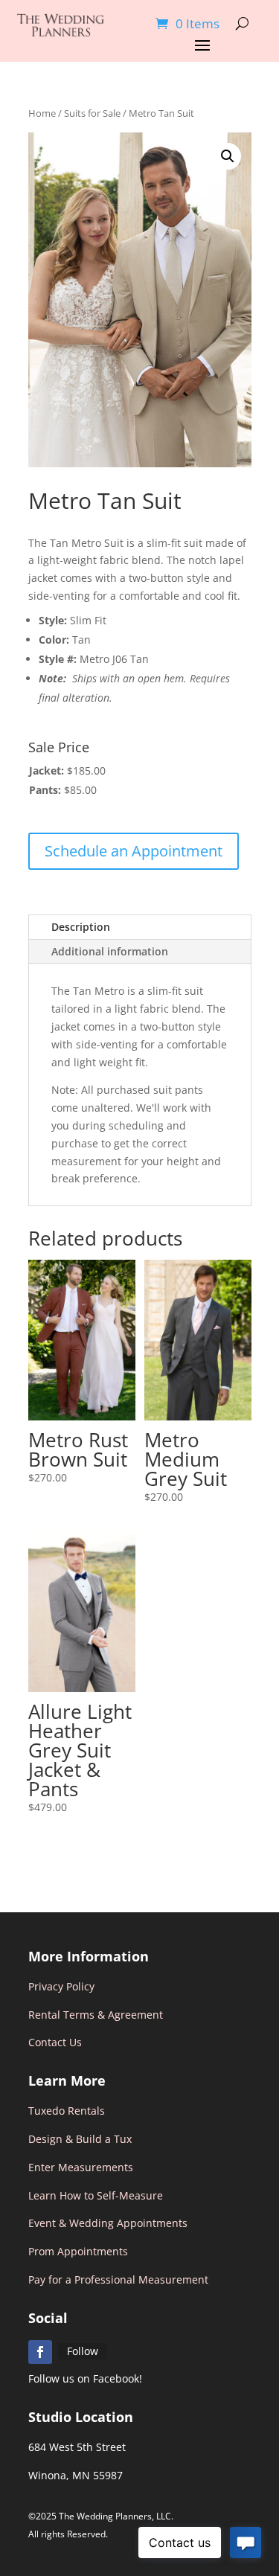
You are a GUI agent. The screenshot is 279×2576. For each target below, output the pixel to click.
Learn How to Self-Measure (96, 2195)
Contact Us (55, 2042)
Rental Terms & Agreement (96, 2015)
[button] (228, 156)
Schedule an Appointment (134, 851)
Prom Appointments (78, 2251)
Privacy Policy (61, 1986)
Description (81, 927)
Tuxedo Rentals (67, 2111)
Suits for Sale (92, 113)
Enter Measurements (81, 2167)
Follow (83, 2351)
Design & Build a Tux (80, 2139)
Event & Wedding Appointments (108, 2223)
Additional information (110, 951)
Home (42, 113)
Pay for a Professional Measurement (118, 2279)
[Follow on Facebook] (40, 2352)
